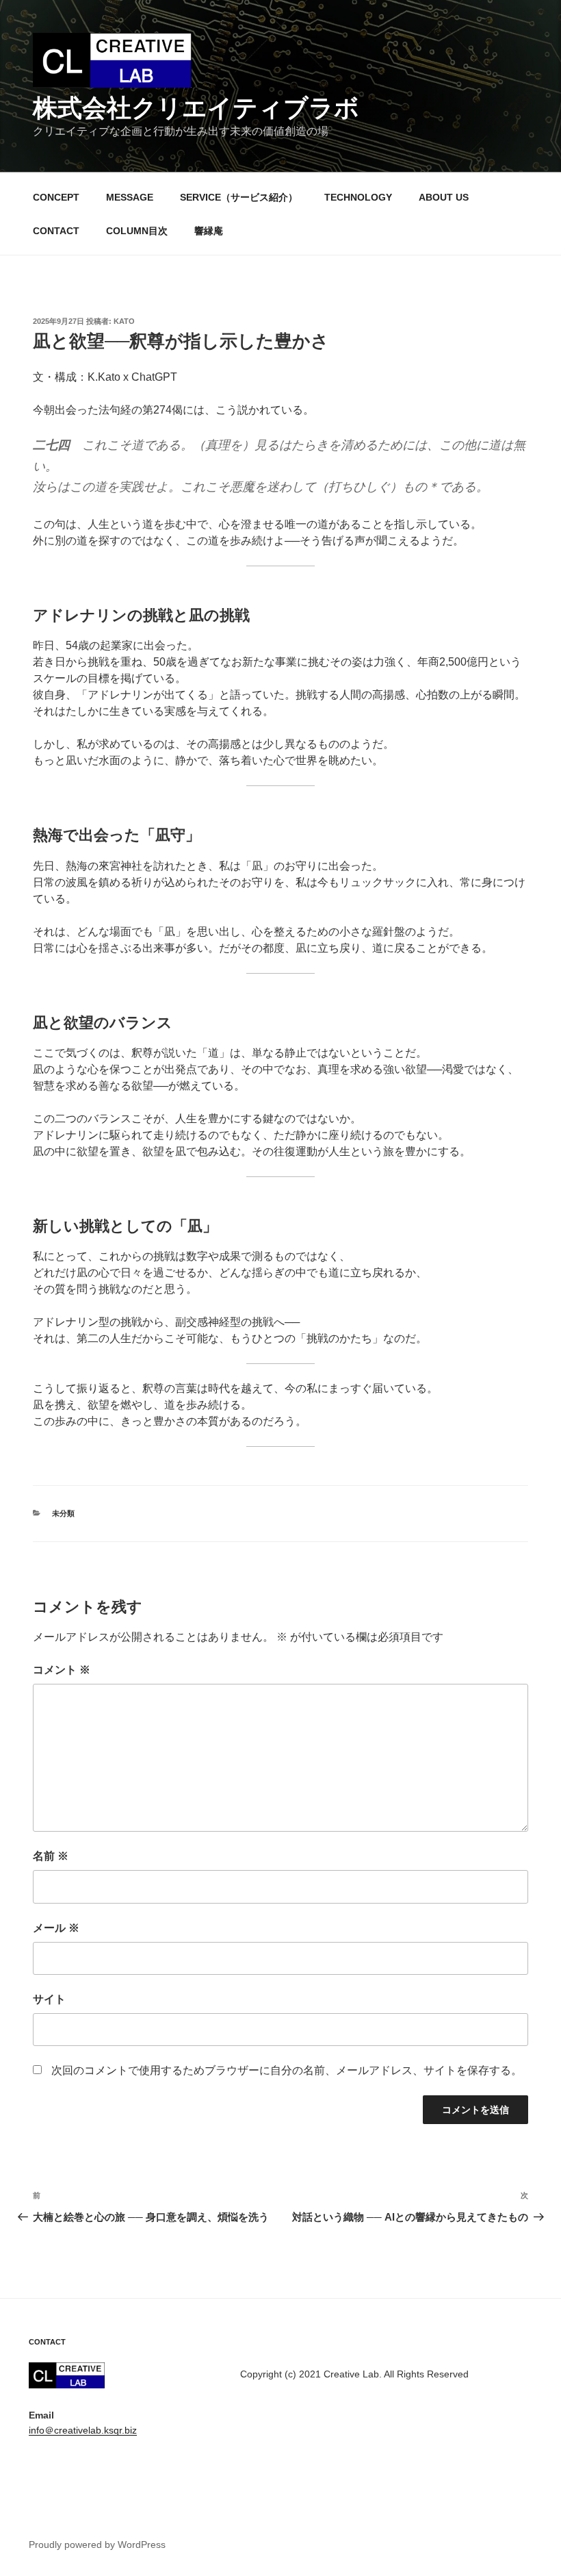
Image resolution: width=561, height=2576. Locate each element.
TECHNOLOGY (358, 197)
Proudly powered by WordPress (97, 2545)
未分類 (63, 1513)
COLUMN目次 (137, 231)
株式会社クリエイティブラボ (196, 108)
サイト (49, 1999)
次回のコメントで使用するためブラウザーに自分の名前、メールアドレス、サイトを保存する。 (287, 2070)
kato (124, 321)
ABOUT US (444, 197)
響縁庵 (209, 231)
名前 (51, 1856)
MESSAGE (130, 197)
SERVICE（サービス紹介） (239, 197)
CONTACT (56, 231)
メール (56, 1928)
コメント (62, 1670)
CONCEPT (56, 197)
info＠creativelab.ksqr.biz (83, 2430)
